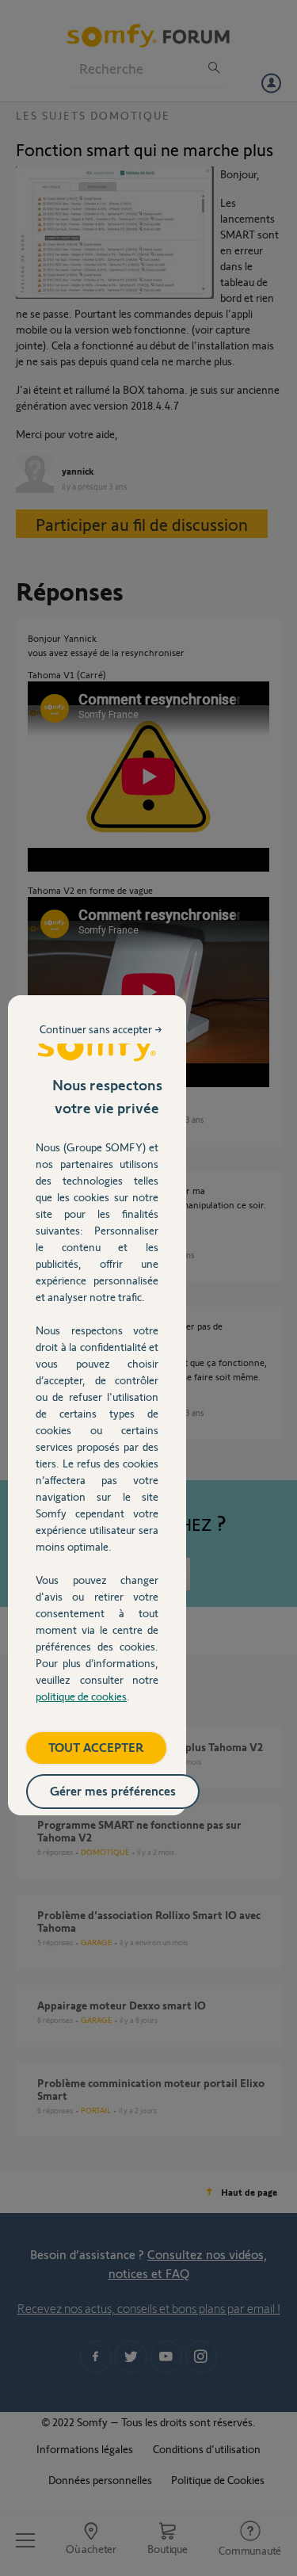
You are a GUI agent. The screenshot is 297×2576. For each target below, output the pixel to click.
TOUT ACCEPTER (96, 1747)
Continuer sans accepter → (101, 1029)
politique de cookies (81, 1696)
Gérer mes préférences (113, 1790)
